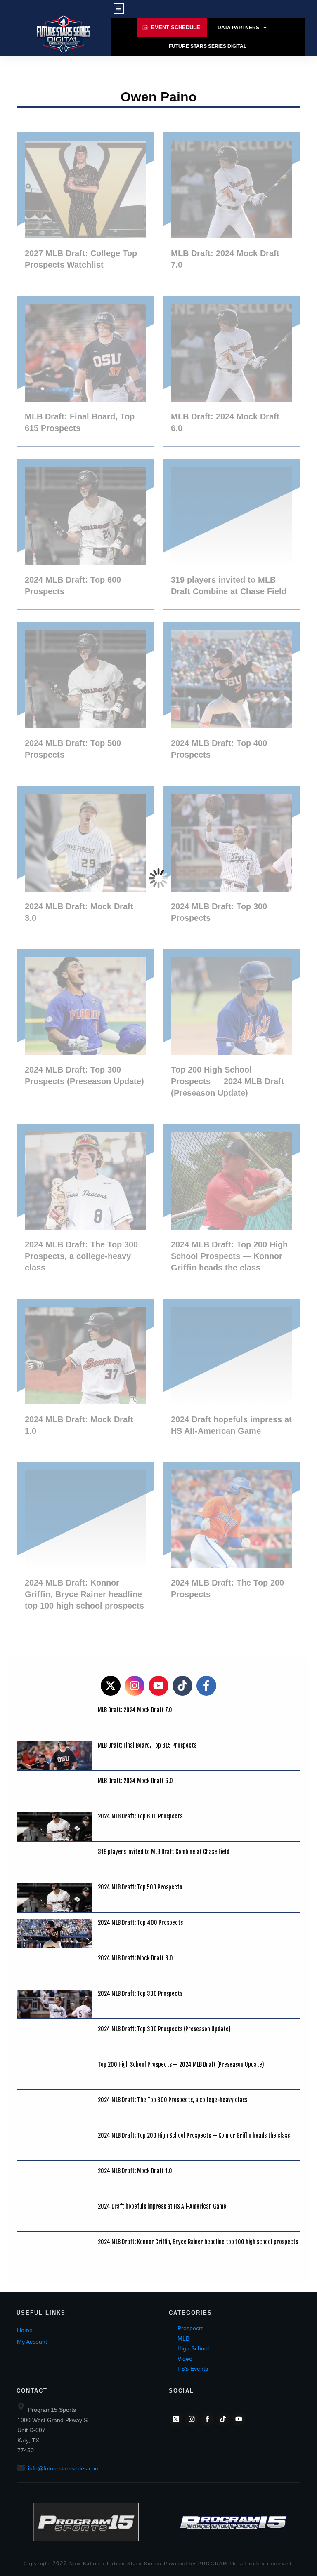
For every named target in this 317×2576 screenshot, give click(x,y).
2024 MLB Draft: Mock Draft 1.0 (85, 1374)
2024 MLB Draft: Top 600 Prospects (85, 534)
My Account (32, 2342)
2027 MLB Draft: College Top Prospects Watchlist (85, 208)
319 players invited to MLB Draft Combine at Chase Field (232, 534)
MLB (183, 2338)
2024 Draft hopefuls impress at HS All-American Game (232, 1374)
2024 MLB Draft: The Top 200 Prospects (232, 1543)
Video (185, 2359)
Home (25, 2330)
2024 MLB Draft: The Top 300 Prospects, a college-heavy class (85, 1205)
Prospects (190, 2328)
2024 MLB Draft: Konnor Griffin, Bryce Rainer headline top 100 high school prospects (85, 1543)
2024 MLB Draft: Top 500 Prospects (85, 698)
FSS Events (193, 2369)
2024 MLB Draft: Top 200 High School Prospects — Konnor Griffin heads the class (232, 1205)
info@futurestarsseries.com (64, 2468)
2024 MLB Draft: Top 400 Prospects (232, 698)
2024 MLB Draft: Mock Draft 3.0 (85, 861)
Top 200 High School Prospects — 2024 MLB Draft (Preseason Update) (232, 1030)
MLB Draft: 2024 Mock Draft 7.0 (232, 208)
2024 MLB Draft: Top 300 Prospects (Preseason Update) (85, 1030)
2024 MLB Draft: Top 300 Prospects (232, 861)
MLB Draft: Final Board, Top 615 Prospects (85, 371)
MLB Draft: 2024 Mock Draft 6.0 (232, 371)
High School (193, 2348)
